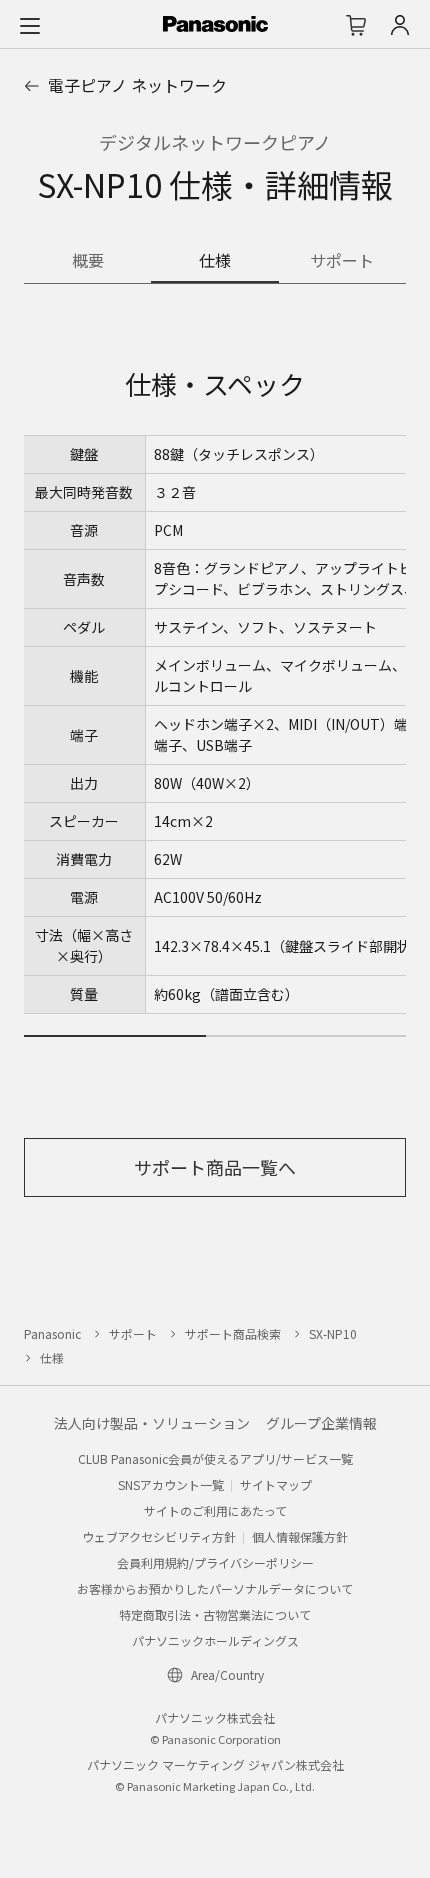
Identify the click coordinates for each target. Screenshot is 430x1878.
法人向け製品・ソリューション (152, 1423)
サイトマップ (276, 1484)
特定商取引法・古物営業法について (215, 1614)
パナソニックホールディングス (215, 1640)
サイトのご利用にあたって (215, 1510)
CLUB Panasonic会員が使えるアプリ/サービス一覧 (215, 1458)
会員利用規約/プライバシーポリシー (215, 1562)
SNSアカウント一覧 (171, 1484)
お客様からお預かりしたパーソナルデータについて (215, 1588)
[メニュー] (30, 25)
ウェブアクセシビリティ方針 (159, 1536)
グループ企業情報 (321, 1423)
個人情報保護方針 (300, 1536)
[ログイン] (400, 25)
